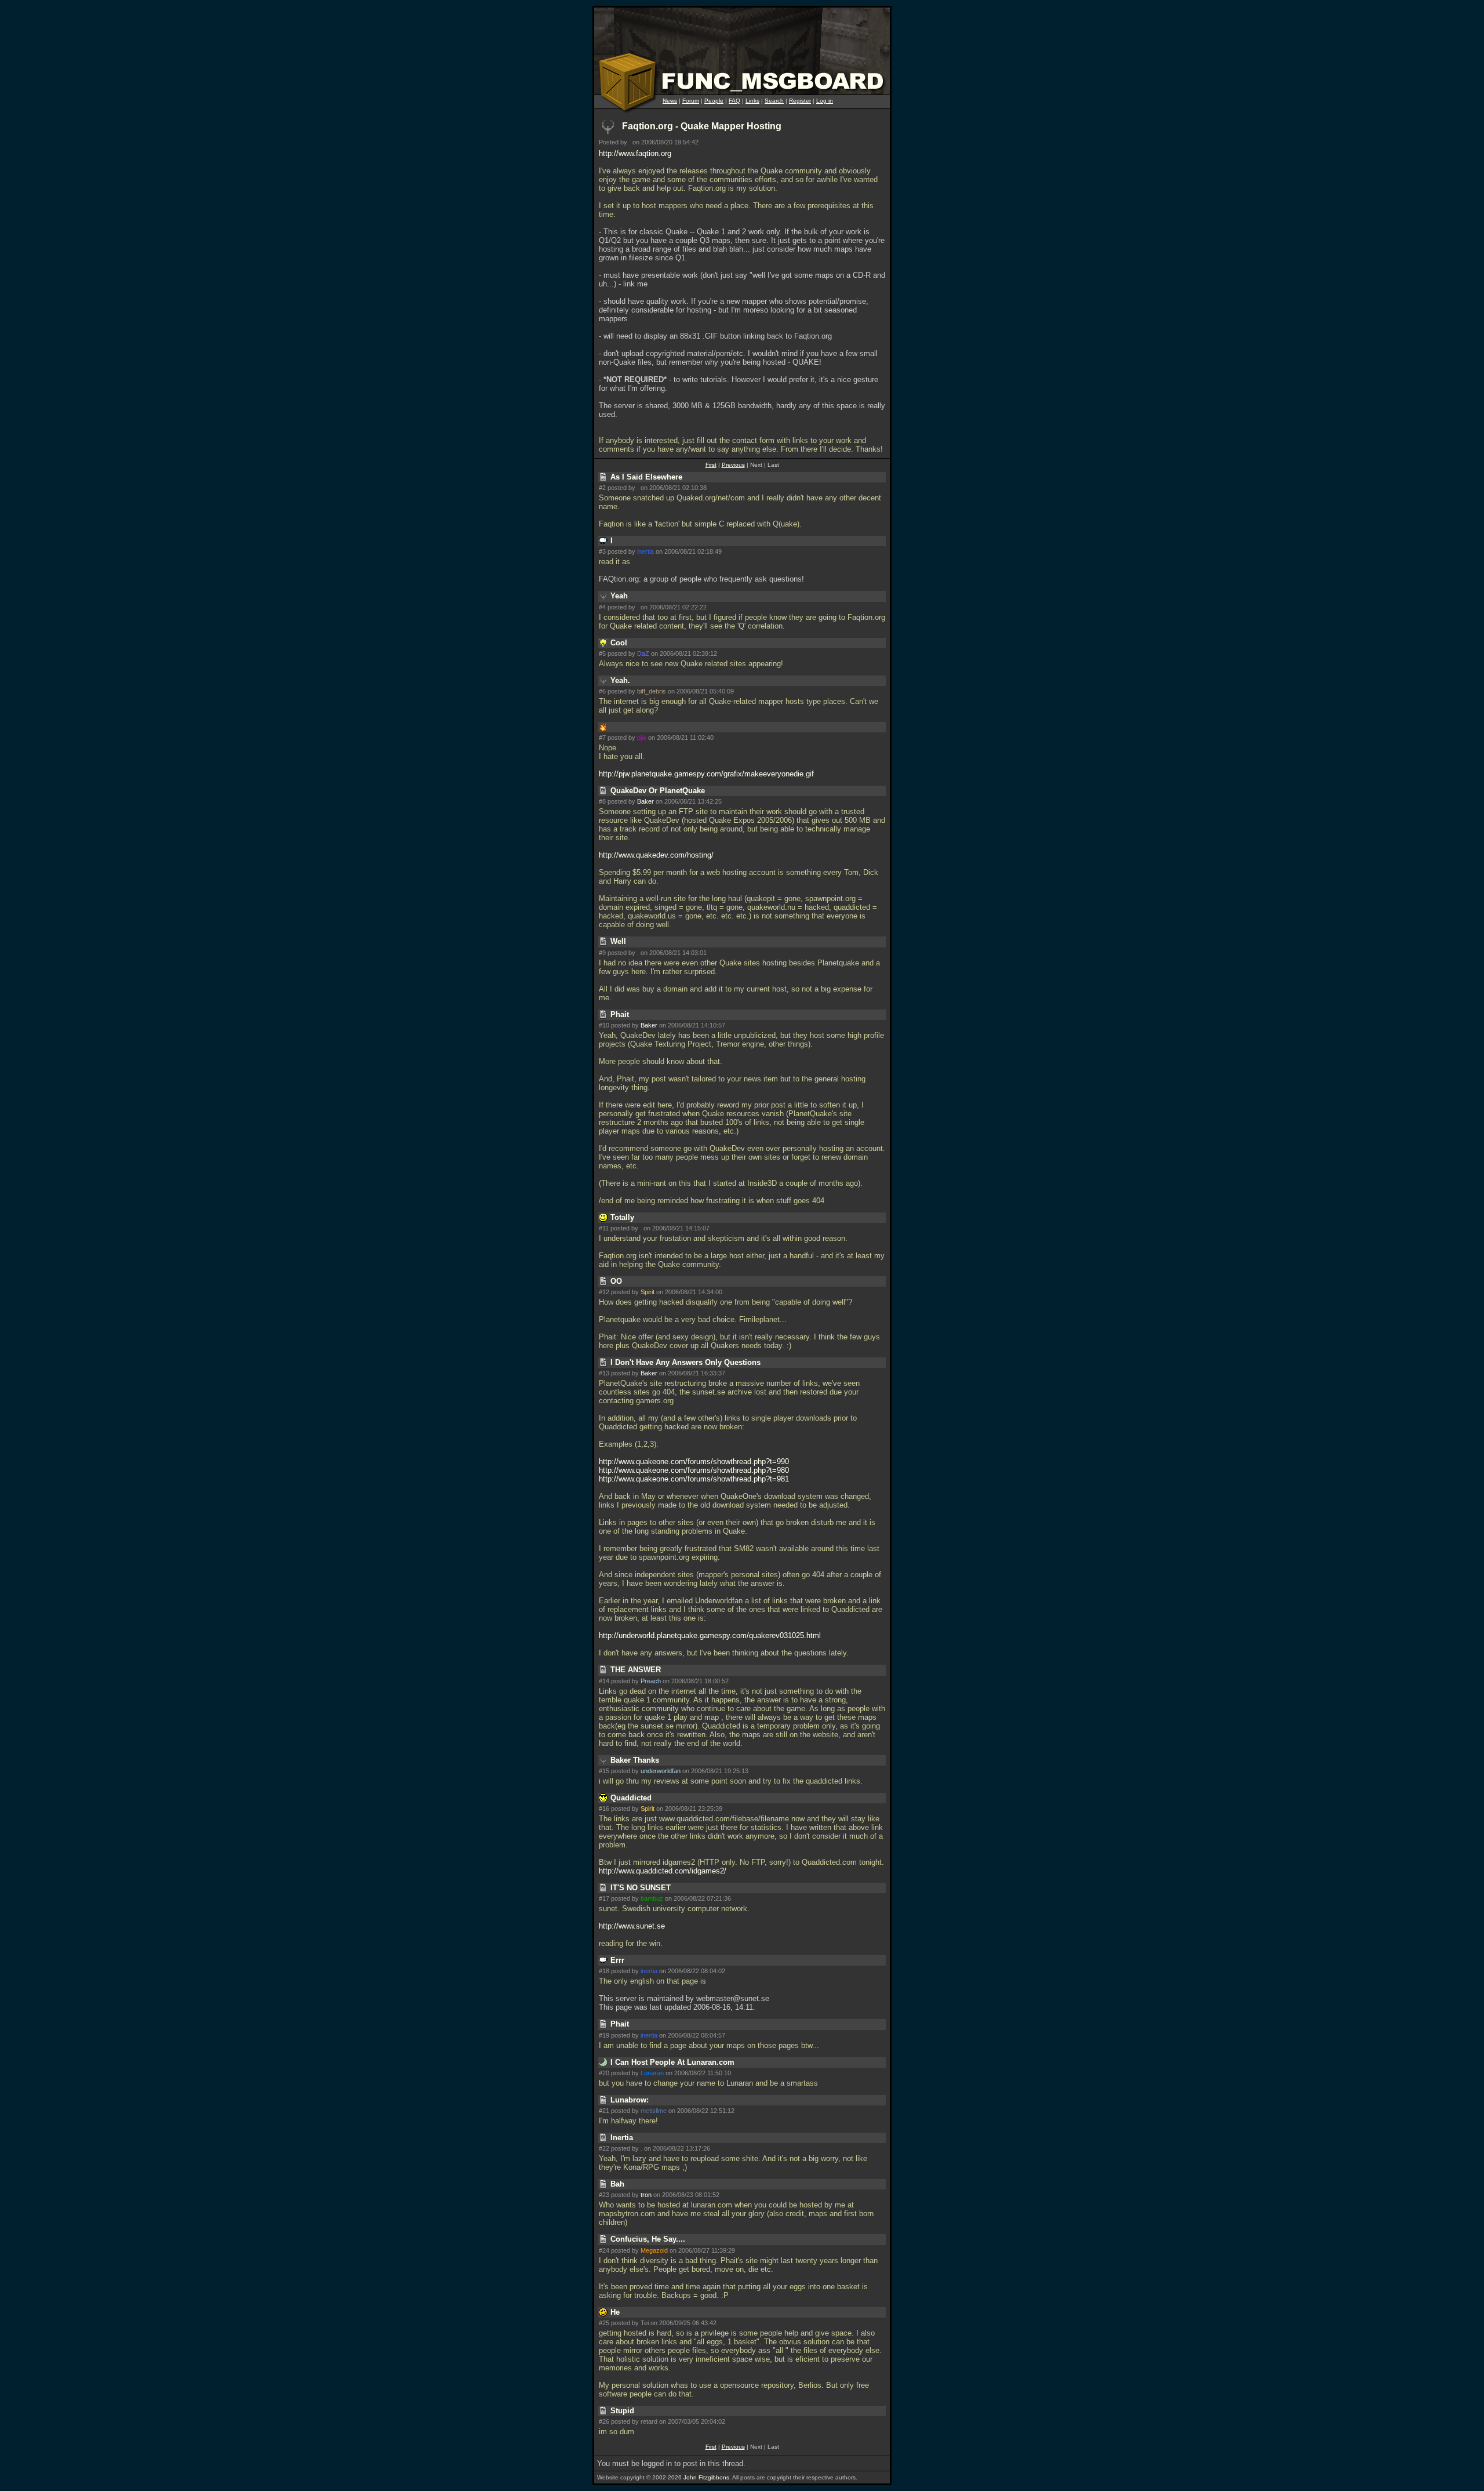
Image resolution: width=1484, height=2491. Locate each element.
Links (752, 101)
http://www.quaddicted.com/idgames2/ (663, 1871)
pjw (642, 738)
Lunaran (652, 2073)
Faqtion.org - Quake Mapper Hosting (702, 126)
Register (800, 101)
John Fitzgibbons (706, 2477)
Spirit (648, 1292)
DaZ (643, 653)
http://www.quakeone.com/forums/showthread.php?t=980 (694, 1470)
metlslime (654, 2111)
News (670, 101)
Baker (645, 801)
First (711, 465)
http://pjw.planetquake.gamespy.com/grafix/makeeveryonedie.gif (706, 774)
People (714, 101)
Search (774, 101)
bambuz (652, 1898)
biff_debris (652, 691)
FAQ (734, 101)
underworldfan (661, 1771)
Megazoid (654, 2250)
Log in (825, 101)
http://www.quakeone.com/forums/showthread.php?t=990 (694, 1461)
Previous (733, 465)
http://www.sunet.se (632, 1926)
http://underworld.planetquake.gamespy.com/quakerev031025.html (710, 1635)
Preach (651, 1681)
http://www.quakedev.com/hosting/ (656, 855)
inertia (645, 551)
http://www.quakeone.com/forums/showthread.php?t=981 (694, 1479)
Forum (691, 101)
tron (646, 2195)
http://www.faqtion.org (635, 153)
